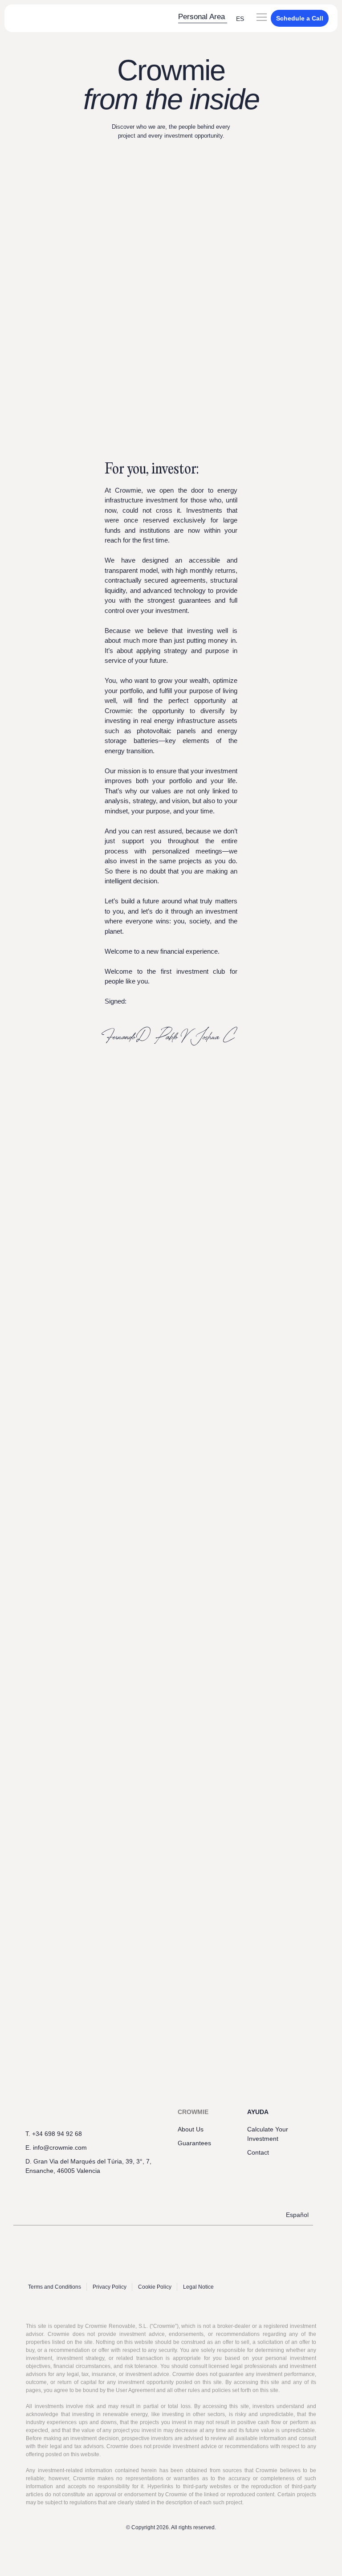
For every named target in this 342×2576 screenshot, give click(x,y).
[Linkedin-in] (47, 2188)
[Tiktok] (98, 2188)
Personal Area (202, 17)
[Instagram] (81, 2188)
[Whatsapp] (30, 2188)
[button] (262, 18)
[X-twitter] (64, 2188)
